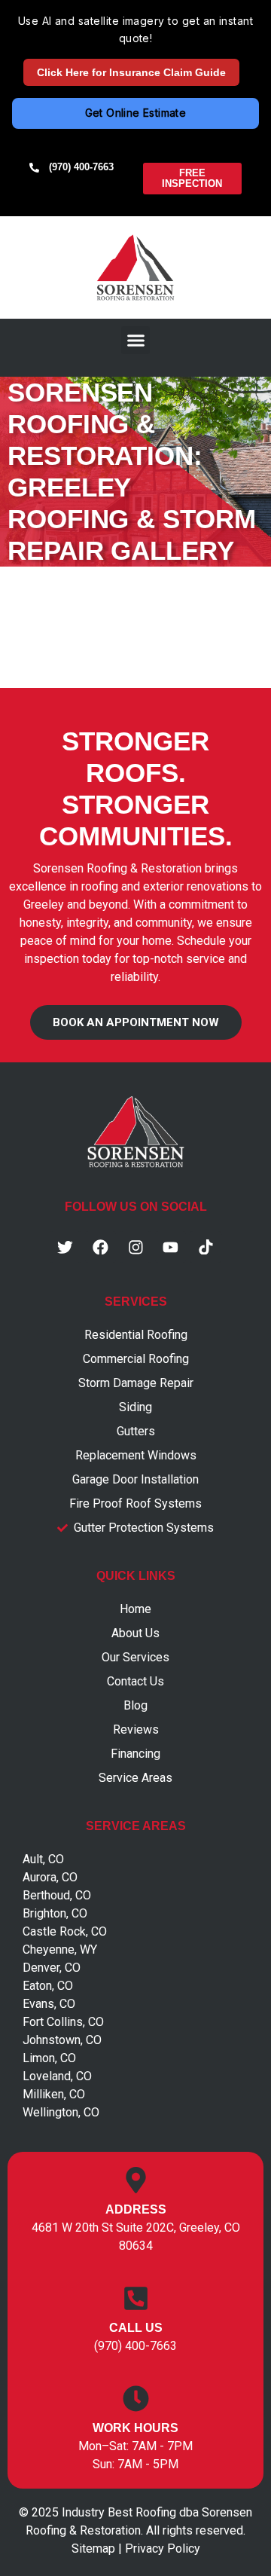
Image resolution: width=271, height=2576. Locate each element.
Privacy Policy (163, 2548)
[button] (135, 341)
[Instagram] (135, 1247)
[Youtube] (171, 1247)
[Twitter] (65, 1247)
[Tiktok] (206, 1247)
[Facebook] (101, 1247)
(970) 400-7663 (135, 2346)
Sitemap (93, 2548)
